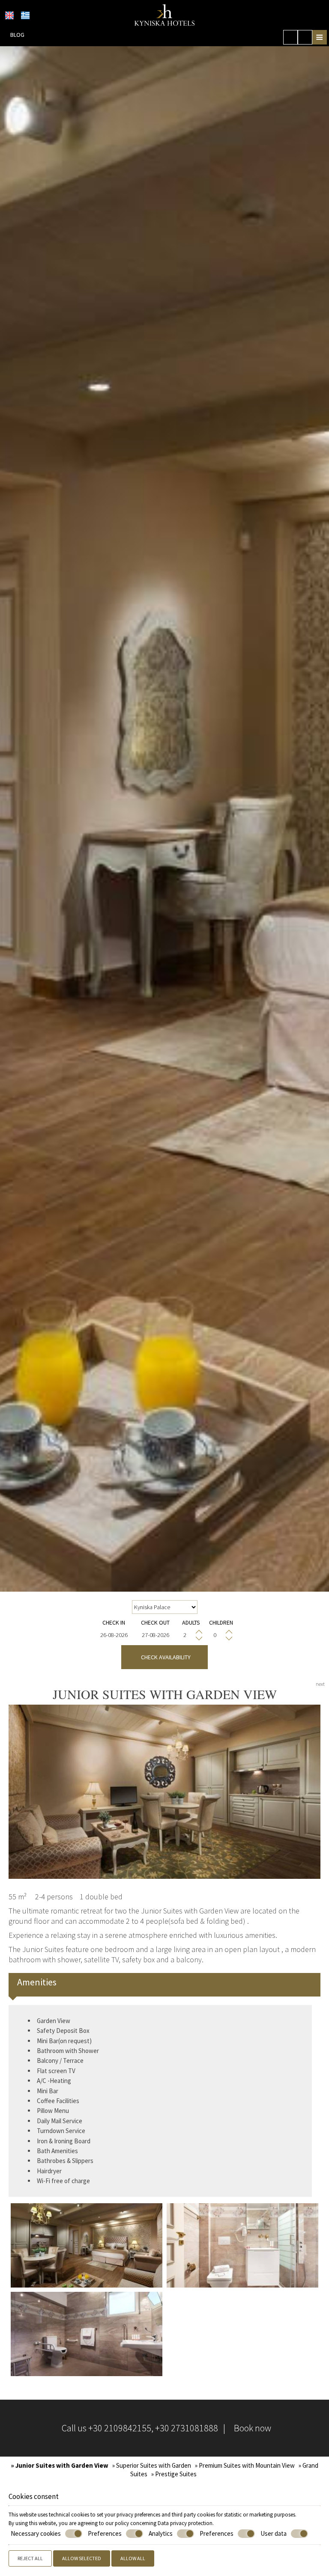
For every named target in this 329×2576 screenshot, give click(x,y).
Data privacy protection (185, 2523)
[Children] (221, 1635)
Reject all (30, 2558)
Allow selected (82, 2558)
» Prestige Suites (174, 2474)
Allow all (133, 2558)
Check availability (164, 1657)
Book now (253, 2428)
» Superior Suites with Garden (152, 2465)
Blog (17, 35)
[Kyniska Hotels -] (165, 14)
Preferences (105, 2533)
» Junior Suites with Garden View (60, 2465)
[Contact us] (305, 37)
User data (274, 2533)
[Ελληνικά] (25, 15)
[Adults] (191, 1635)
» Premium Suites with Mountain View (245, 2465)
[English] (9, 15)
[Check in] (114, 1635)
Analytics (161, 2533)
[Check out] (156, 1635)
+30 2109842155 (120, 2428)
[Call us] (290, 37)
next (320, 1684)
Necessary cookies (36, 2533)
